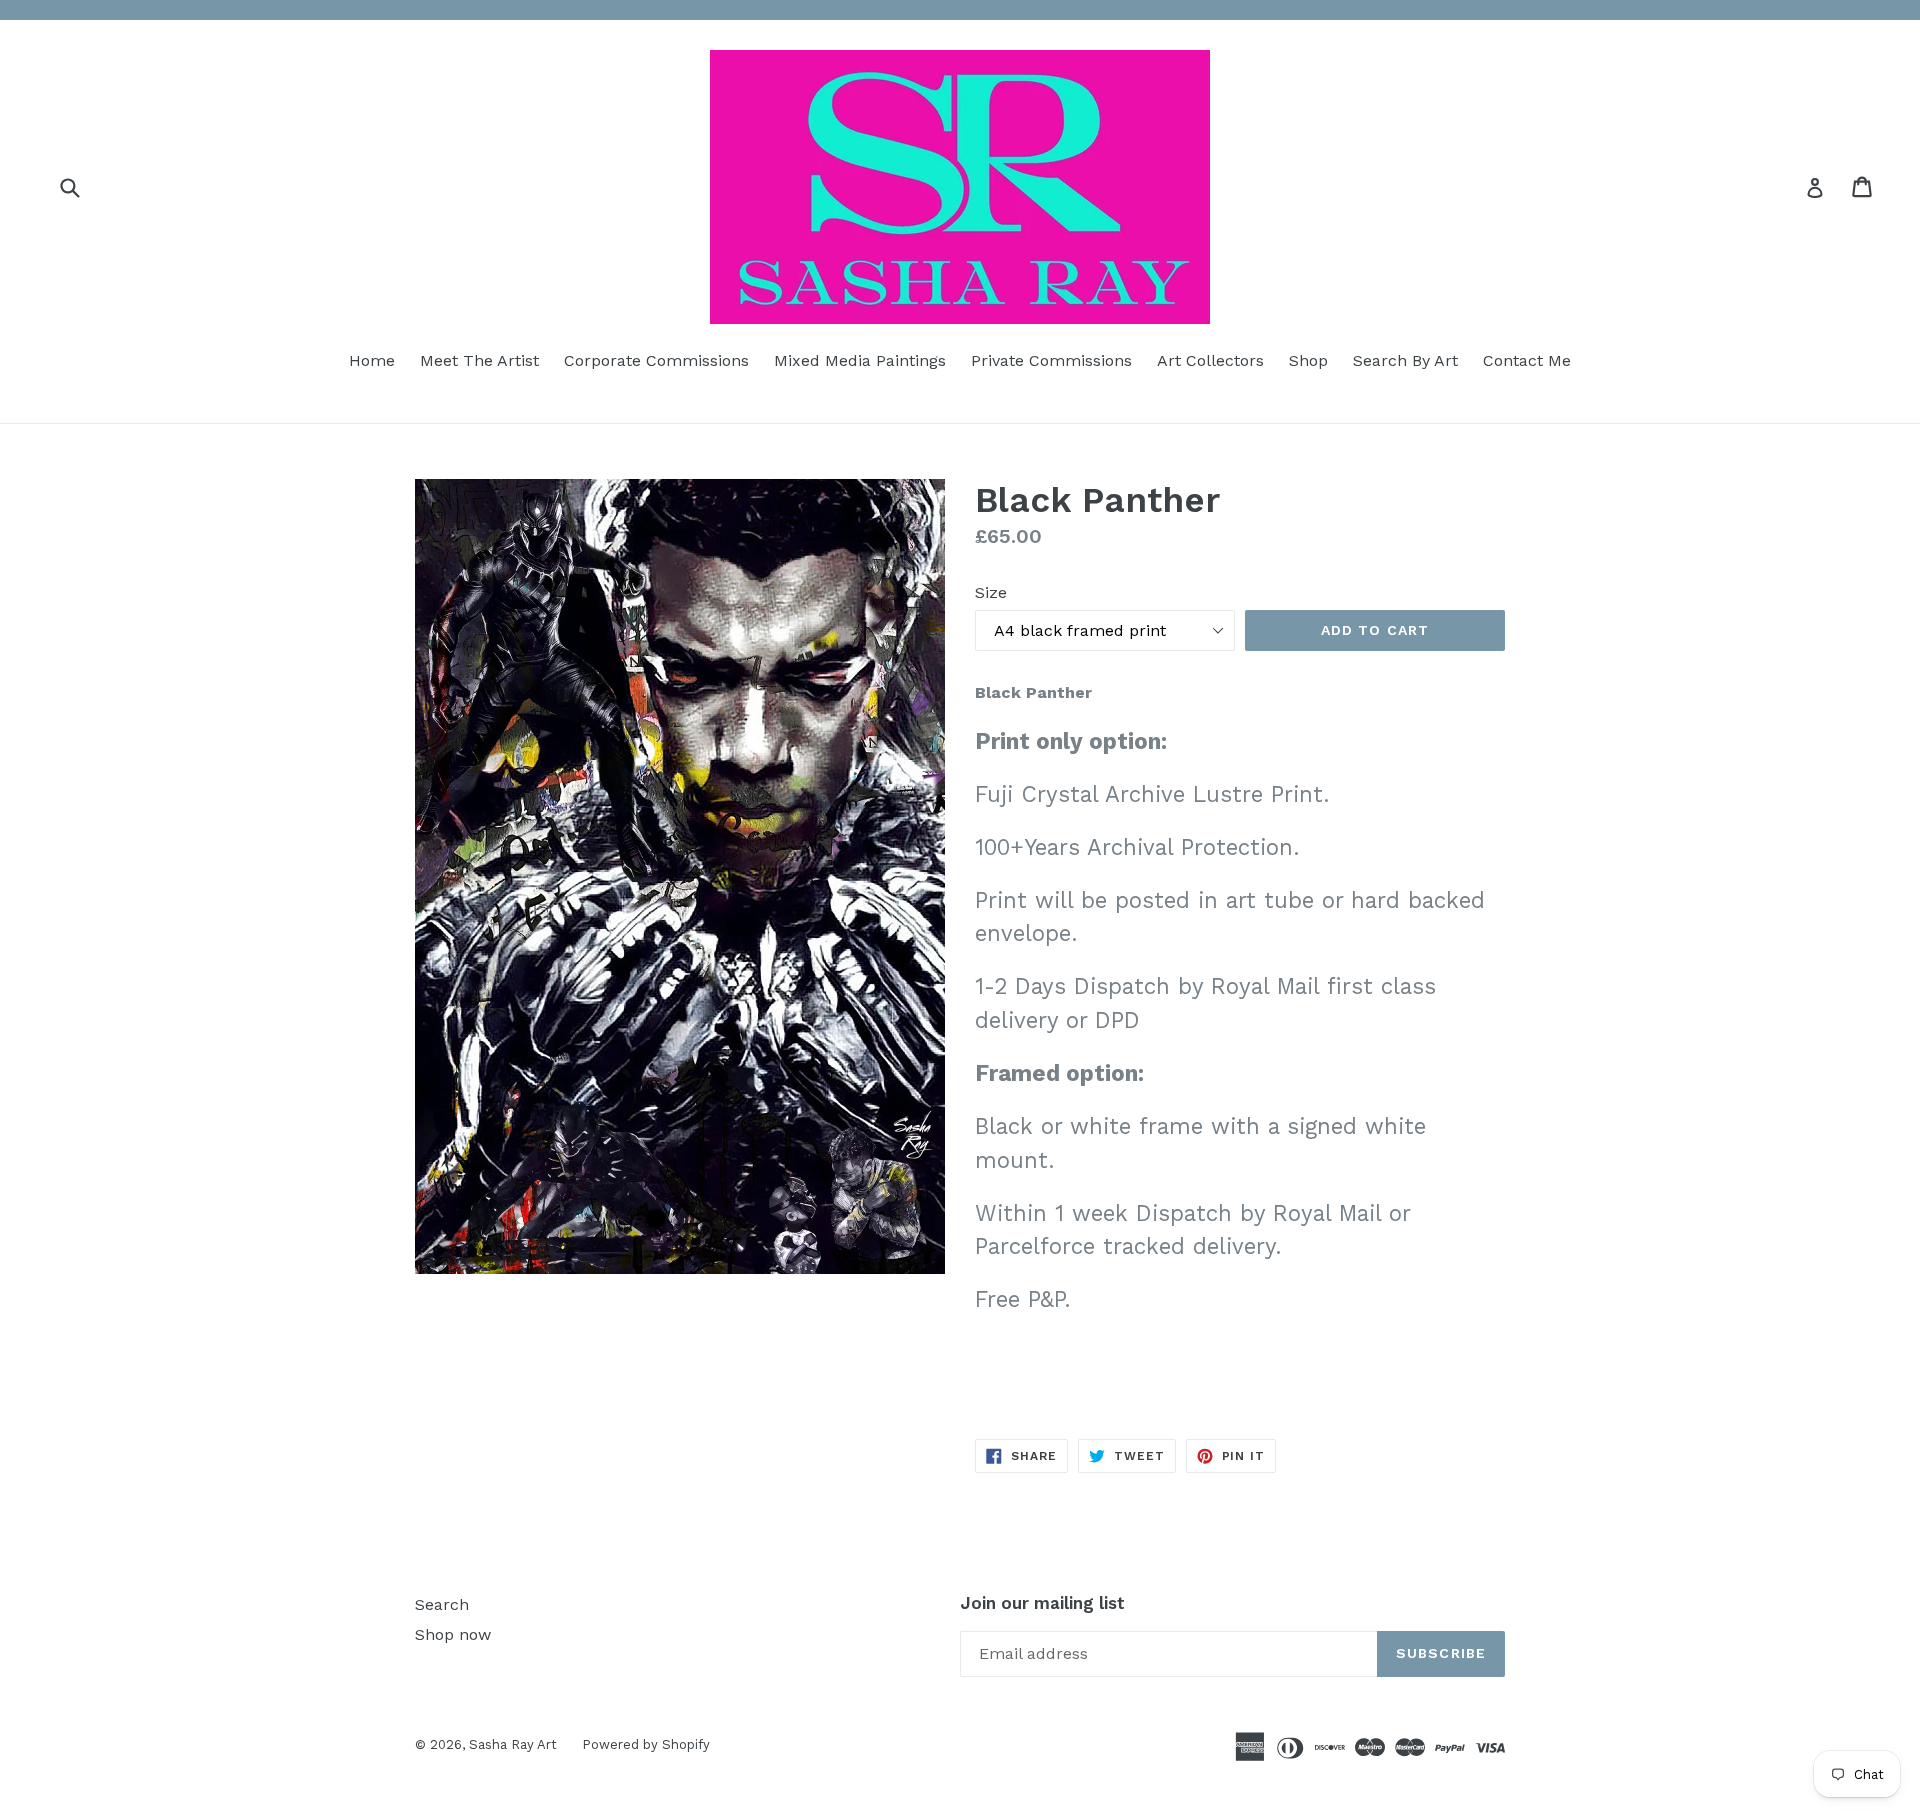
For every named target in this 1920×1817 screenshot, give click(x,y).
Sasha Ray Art (513, 1744)
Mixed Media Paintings (860, 360)
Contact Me (1527, 360)
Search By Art (1405, 360)
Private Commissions (1051, 360)
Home (372, 360)
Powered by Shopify (646, 1744)
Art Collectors (1210, 360)
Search (442, 1604)
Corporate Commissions (656, 360)
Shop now (453, 1634)
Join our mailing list (1042, 1603)
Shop (1308, 360)
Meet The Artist (479, 360)
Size (991, 592)
